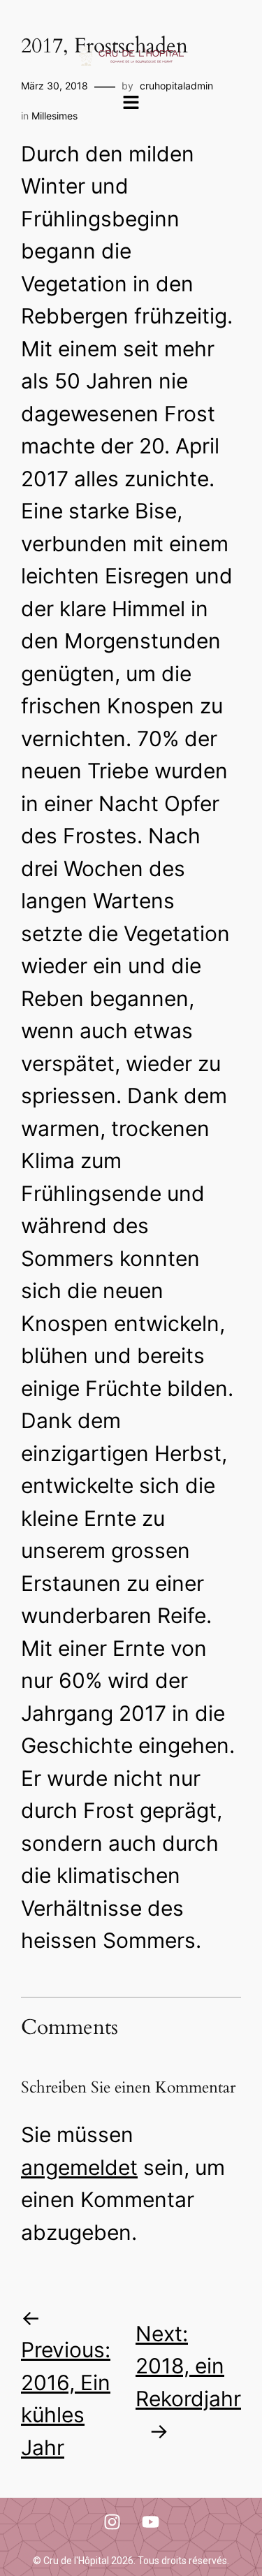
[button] (131, 104)
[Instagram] (112, 2522)
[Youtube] (150, 2522)
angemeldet (79, 2167)
